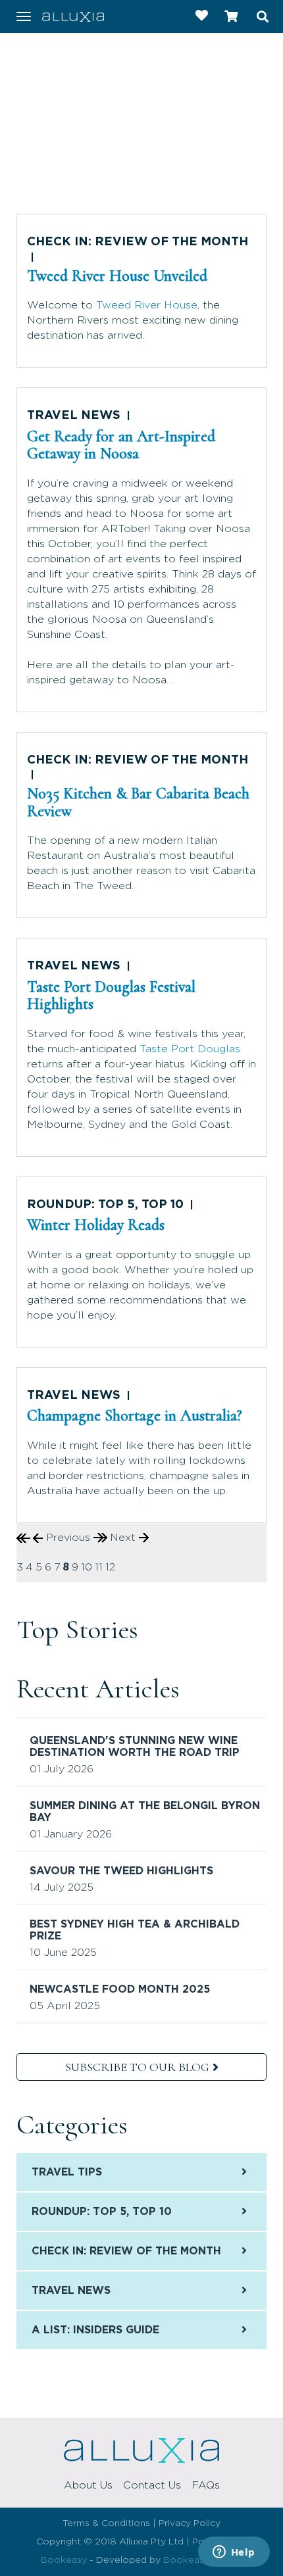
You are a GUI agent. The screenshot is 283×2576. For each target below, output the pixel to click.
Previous (68, 1538)
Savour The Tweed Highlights (121, 1871)
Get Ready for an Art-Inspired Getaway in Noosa (121, 445)
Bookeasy (64, 2560)
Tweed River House (147, 305)
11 (99, 1567)
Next (124, 1538)
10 (87, 1567)
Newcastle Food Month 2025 (120, 1989)
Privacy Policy (190, 2523)
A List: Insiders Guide (95, 2330)
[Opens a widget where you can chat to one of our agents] (234, 2553)
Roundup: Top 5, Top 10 (105, 1205)
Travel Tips (67, 2172)
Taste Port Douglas (190, 1049)
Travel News (74, 416)
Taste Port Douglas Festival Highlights (111, 995)
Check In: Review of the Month (138, 242)
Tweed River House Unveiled (117, 276)
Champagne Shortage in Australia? (135, 1416)
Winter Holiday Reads (96, 1225)
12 (110, 1567)
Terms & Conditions (106, 2523)
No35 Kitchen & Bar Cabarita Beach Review (138, 802)
